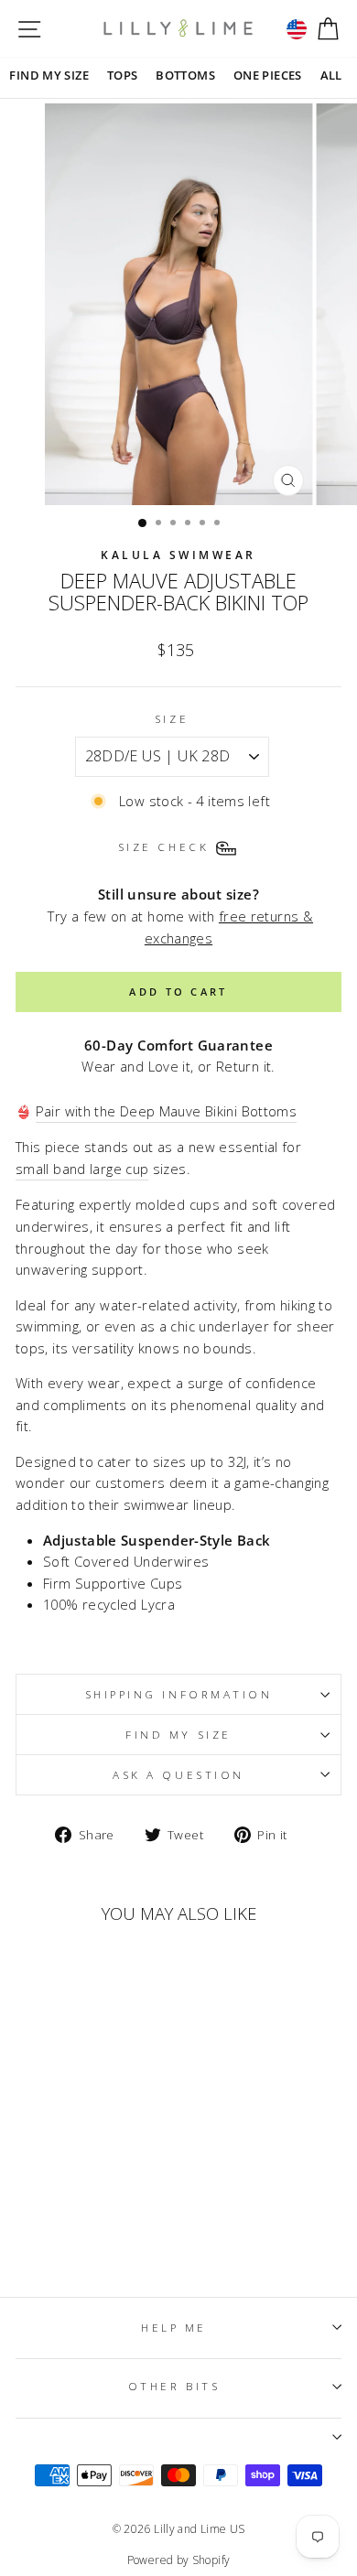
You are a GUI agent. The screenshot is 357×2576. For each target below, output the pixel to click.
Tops (122, 75)
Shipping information (179, 1694)
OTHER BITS (174, 2386)
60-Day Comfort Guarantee (178, 1045)
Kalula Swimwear (178, 555)
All (331, 75)
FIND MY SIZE (49, 75)
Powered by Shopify (179, 2560)
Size (172, 718)
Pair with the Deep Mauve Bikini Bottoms (166, 1111)
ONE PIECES (268, 75)
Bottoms (185, 75)
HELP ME (174, 2327)
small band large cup (82, 1169)
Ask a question (178, 1774)
